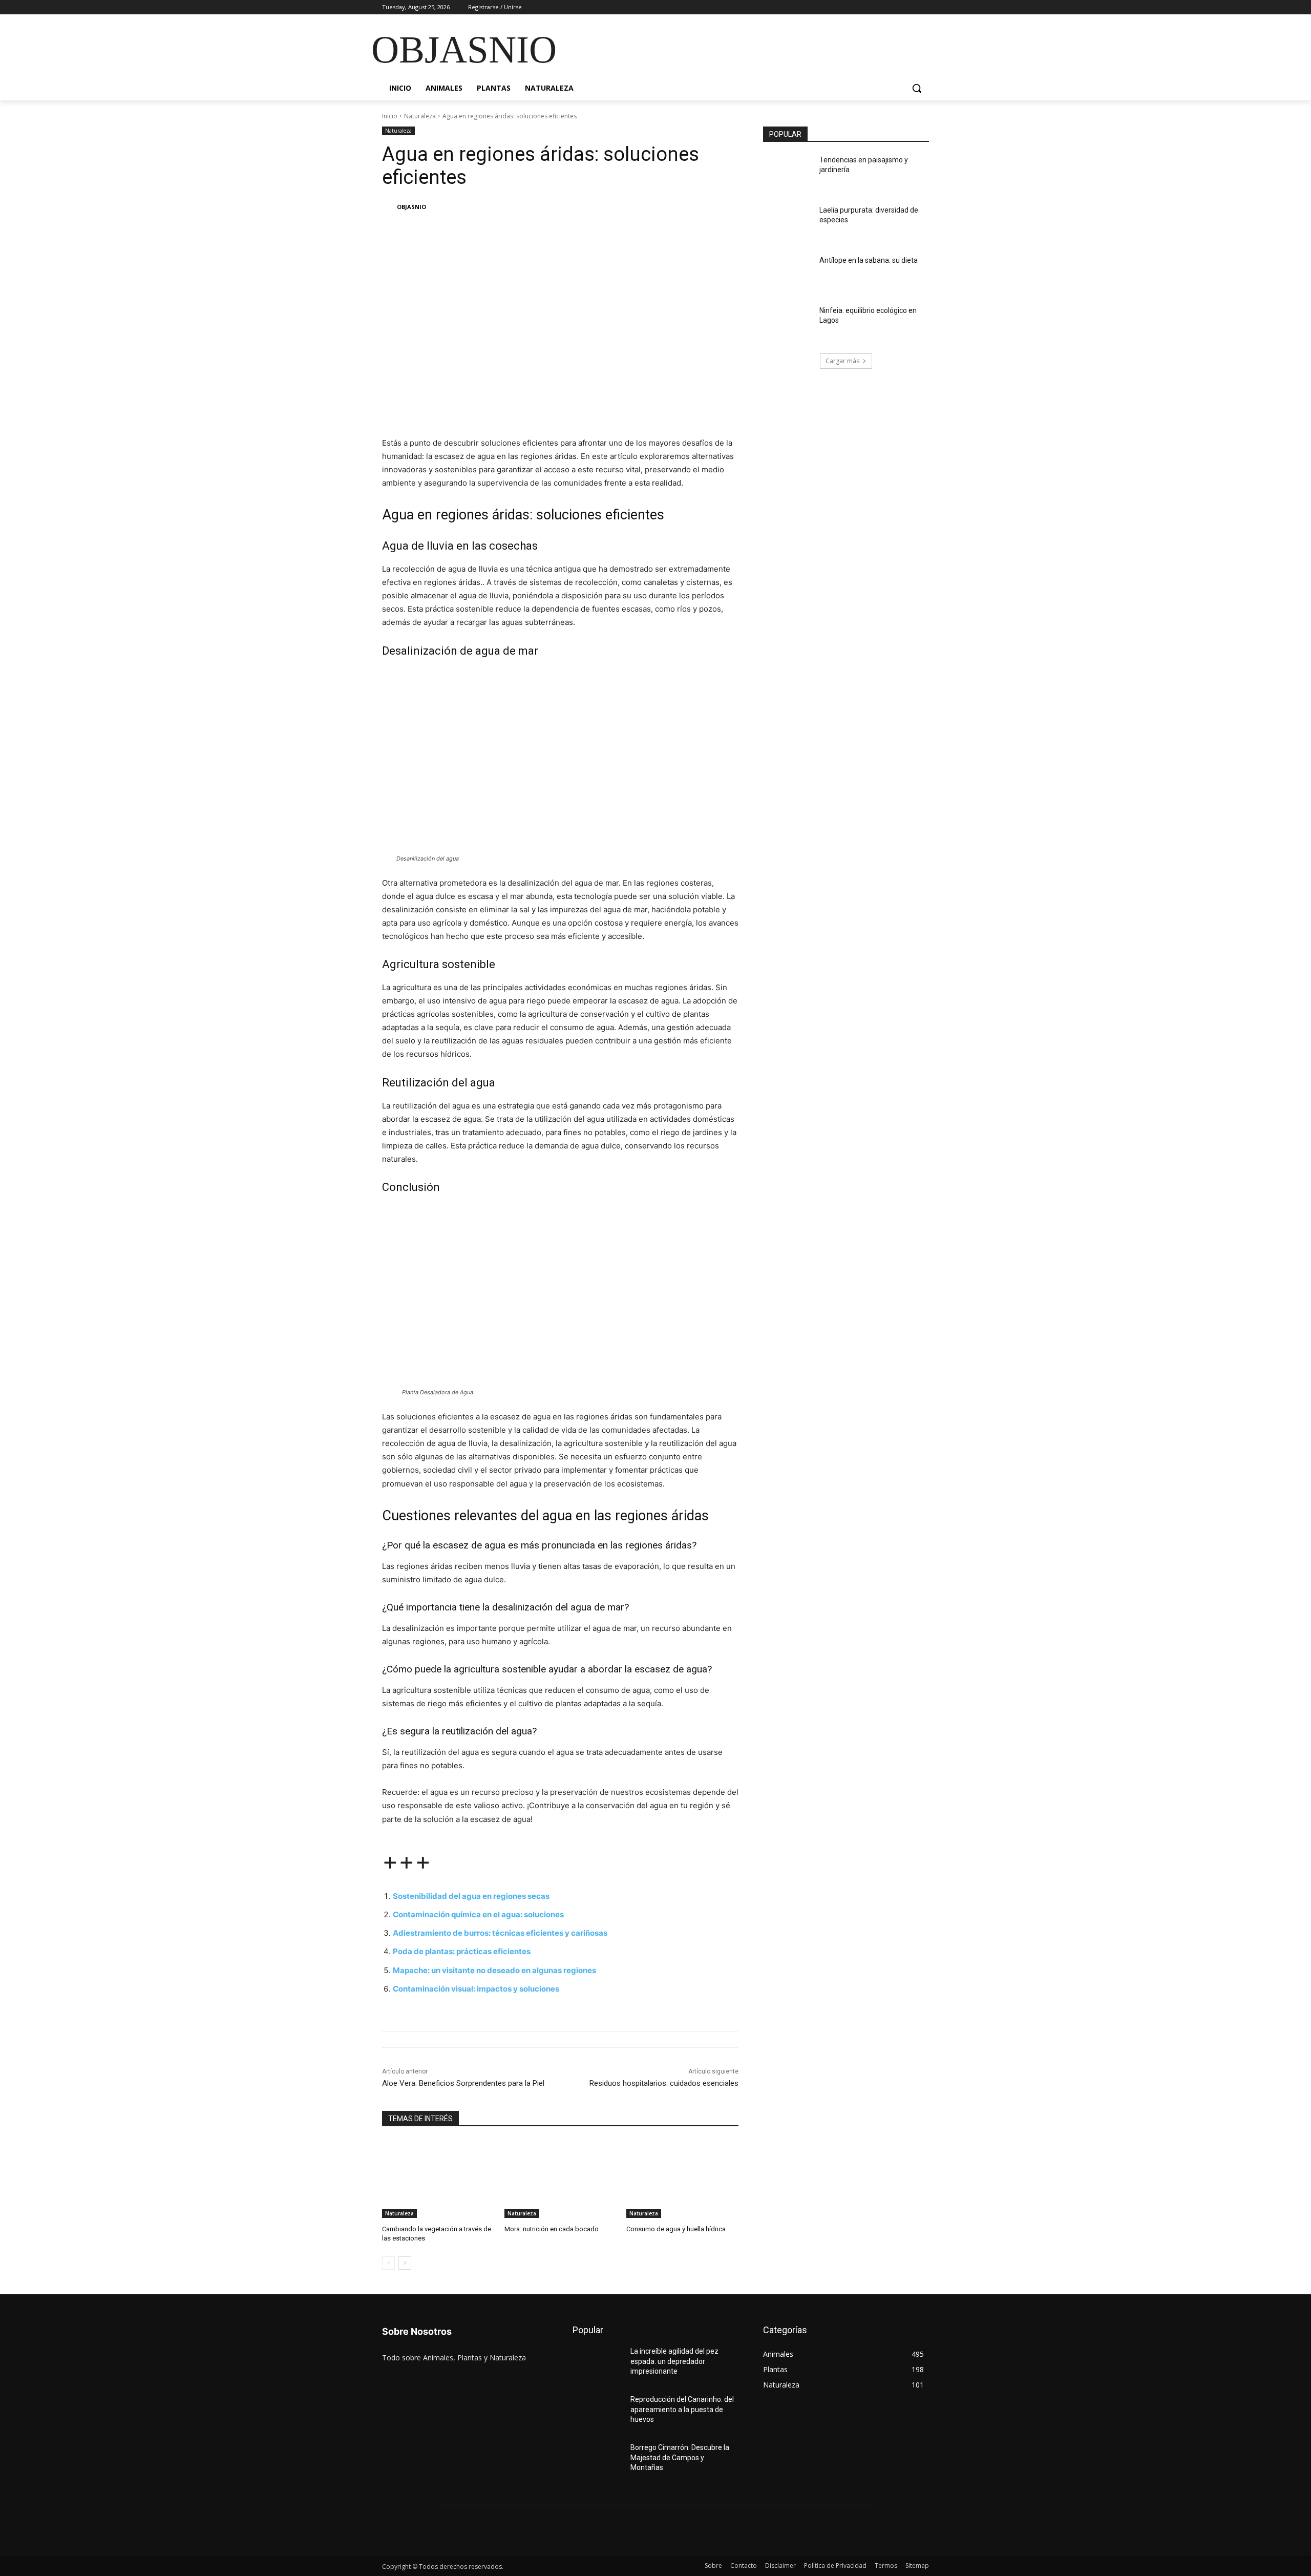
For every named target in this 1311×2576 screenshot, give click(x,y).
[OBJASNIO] (389, 207)
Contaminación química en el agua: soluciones (478, 1914)
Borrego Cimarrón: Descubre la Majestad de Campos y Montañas (680, 2457)
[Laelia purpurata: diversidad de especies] (788, 223)
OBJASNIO (411, 207)
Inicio (390, 116)
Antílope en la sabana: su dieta (869, 260)
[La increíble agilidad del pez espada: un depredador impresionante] (597, 2364)
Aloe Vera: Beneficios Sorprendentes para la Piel (463, 2083)
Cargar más (842, 361)
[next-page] (405, 2263)
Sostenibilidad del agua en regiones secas (471, 1896)
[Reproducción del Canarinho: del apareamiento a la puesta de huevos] (597, 2412)
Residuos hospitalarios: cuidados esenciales (664, 2083)
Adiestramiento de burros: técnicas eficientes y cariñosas (500, 1933)
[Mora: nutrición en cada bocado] (561, 2179)
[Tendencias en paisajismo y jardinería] (788, 173)
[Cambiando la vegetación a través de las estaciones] (438, 2179)
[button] (917, 88)
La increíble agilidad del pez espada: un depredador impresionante (674, 2361)
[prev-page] (388, 2263)
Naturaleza (420, 116)
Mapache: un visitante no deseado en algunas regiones (494, 1970)
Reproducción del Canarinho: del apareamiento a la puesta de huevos (682, 2409)
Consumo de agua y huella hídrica (676, 2229)
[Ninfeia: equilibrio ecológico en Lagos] (788, 323)
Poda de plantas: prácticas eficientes (462, 1951)
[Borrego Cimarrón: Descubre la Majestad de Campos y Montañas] (597, 2460)
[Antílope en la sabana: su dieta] (788, 273)
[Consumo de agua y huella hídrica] (682, 2179)
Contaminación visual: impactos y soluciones (476, 1989)
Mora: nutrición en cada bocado (552, 2229)
